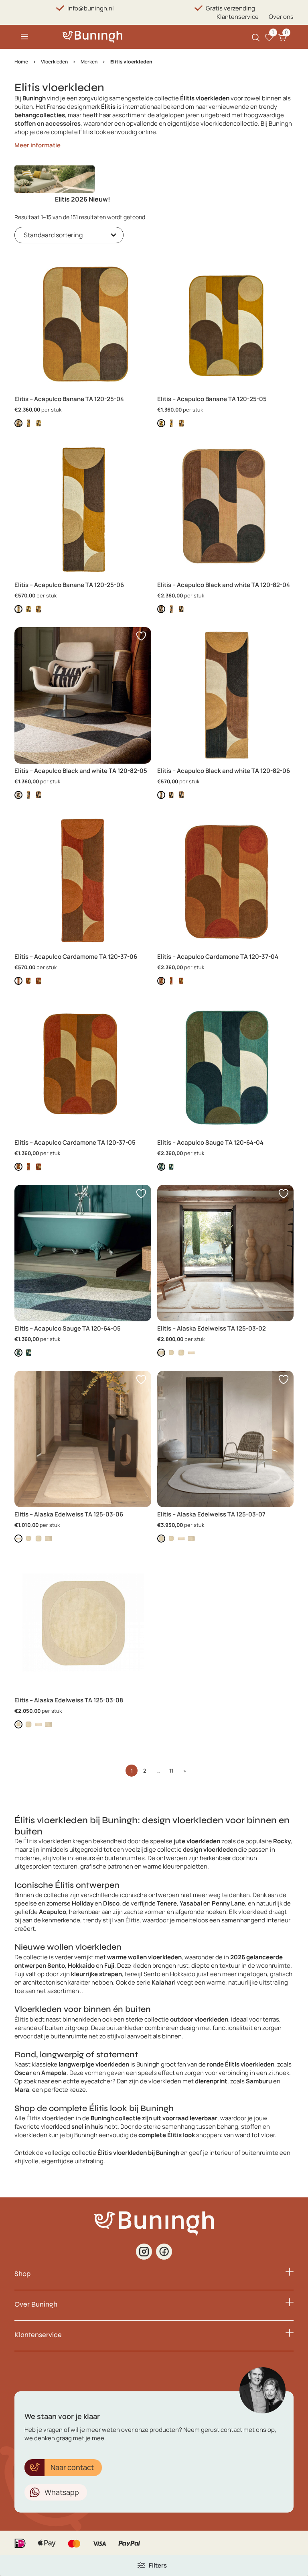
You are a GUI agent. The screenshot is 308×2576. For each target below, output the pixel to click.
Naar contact (72, 2467)
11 (171, 1771)
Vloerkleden (54, 62)
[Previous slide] (21, 189)
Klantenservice (238, 17)
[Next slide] (287, 189)
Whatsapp (62, 2492)
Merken (89, 62)
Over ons (281, 17)
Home (21, 62)
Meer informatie (37, 145)
